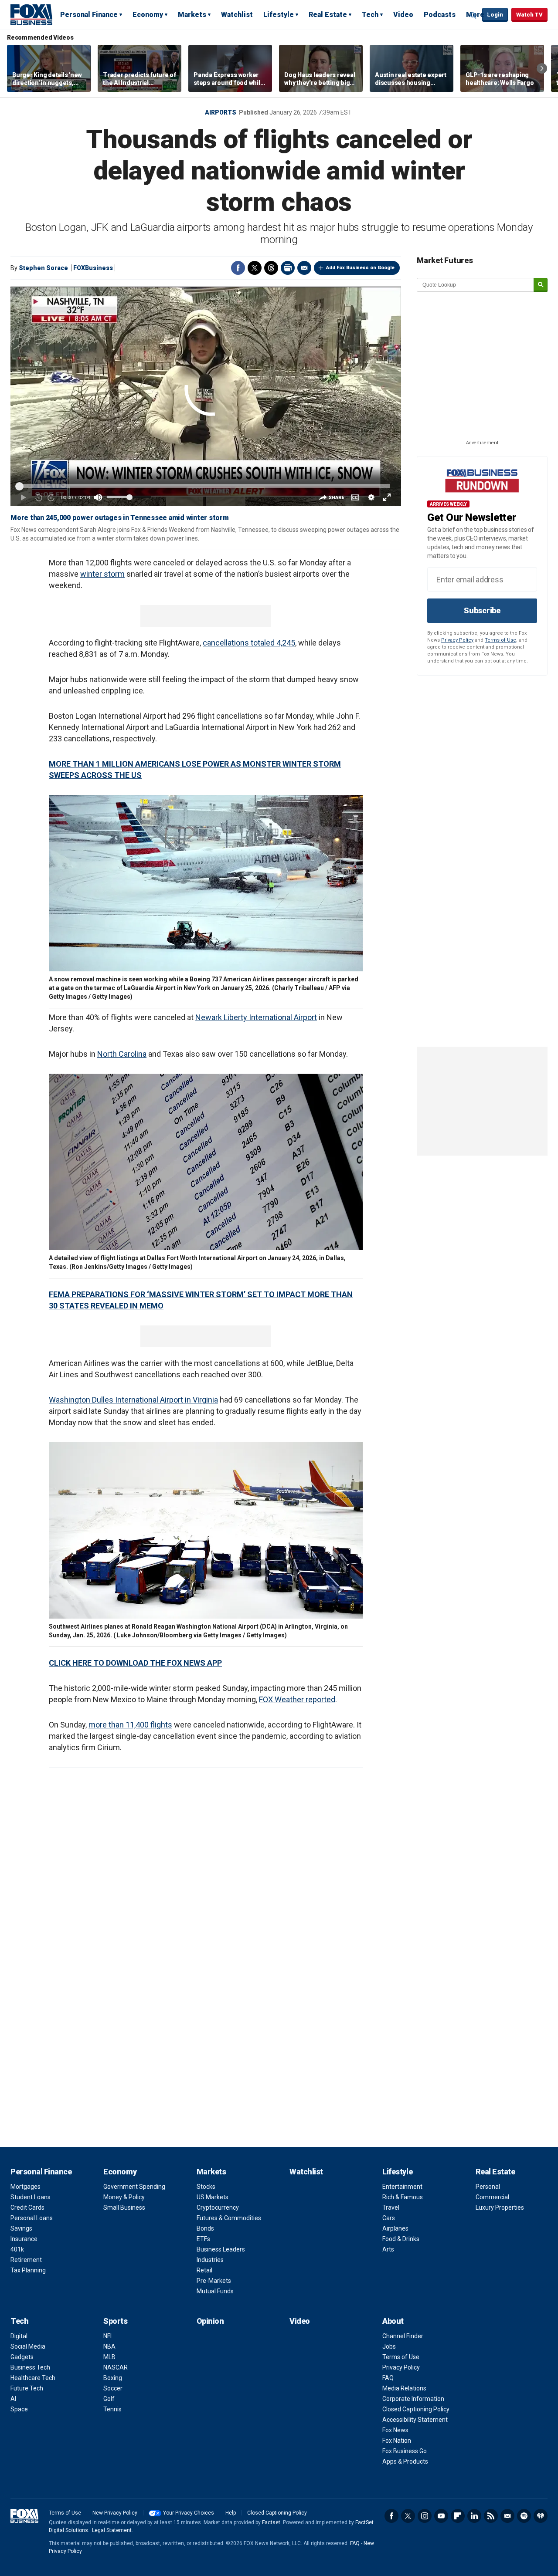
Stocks (206, 2187)
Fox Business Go (405, 2451)
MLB (109, 2357)
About (393, 2321)
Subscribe (482, 610)
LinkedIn (474, 2516)
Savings (21, 2228)
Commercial (492, 2197)
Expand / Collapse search (473, 15)
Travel (391, 2208)
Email (304, 268)
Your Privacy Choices (189, 2513)
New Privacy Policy (115, 2513)
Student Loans (31, 2197)
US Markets (213, 2197)
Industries (210, 2260)
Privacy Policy (457, 640)
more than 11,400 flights (130, 1725)
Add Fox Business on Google (360, 268)
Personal (488, 2187)
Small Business (124, 2208)
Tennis (112, 2409)
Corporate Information (413, 2399)
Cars (389, 2218)
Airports (221, 112)
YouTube (441, 2516)
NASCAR (116, 2367)
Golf (109, 2399)
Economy (148, 15)
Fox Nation (397, 2441)
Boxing (113, 2378)
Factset (271, 2522)
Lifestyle (279, 15)
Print (288, 268)
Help (231, 2513)
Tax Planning (28, 2270)
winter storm (102, 574)
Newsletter (507, 2516)
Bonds (205, 2228)
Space (19, 2409)
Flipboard (458, 2516)
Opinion (210, 2321)
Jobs (389, 2346)
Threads (271, 268)
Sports (115, 2321)
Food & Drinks (401, 2239)
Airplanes (395, 2228)
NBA (109, 2346)
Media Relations (404, 2388)
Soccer (113, 2388)
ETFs (203, 2239)
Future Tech (27, 2388)
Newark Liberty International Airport (256, 1017)
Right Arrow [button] (542, 68)
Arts (388, 2249)
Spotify (524, 2516)
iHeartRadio (541, 2516)
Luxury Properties (500, 2208)
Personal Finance (89, 15)
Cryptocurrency (218, 2208)
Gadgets (22, 2357)
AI (13, 2399)
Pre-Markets (214, 2281)
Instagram (425, 2516)
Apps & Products (405, 2461)
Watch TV (529, 15)
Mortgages (26, 2187)
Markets (192, 15)
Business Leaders (221, 2249)
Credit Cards (27, 2208)
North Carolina (122, 1054)
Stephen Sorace (43, 268)
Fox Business (31, 14)
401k (17, 2249)
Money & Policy (124, 2197)
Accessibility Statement (415, 2420)
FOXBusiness (93, 268)
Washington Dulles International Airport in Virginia (133, 1400)
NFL (108, 2336)
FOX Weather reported (297, 1699)
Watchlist (237, 15)
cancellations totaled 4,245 (249, 643)
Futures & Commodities (229, 2218)
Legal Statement (112, 2530)
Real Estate (328, 15)
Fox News (395, 2430)
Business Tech (30, 2367)
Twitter (255, 268)
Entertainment (402, 2187)
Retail (204, 2270)
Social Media (28, 2346)
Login (495, 15)
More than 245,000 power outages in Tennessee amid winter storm (120, 518)
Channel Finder (403, 2336)
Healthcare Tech (33, 2378)
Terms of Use (500, 640)
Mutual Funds (215, 2291)
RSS (491, 2516)
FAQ (388, 2378)
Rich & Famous (403, 2197)
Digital (19, 2336)
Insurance (24, 2239)
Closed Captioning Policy (416, 2409)
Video (403, 15)
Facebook (238, 268)
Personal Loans (32, 2218)
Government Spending (134, 2187)
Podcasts (440, 15)
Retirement (26, 2260)
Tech (370, 15)
